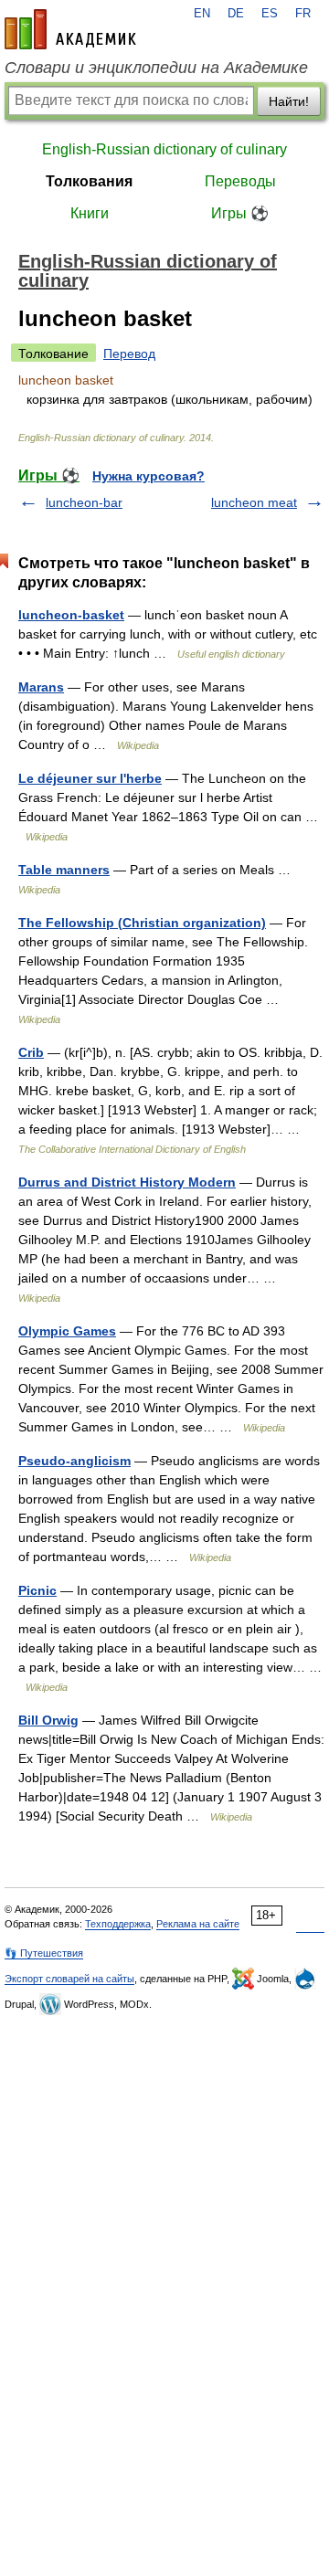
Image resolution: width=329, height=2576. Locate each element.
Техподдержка (118, 1924)
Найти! (289, 101)
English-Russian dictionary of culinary (164, 149)
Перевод (129, 354)
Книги (90, 213)
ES (270, 14)
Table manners (64, 870)
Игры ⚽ (240, 213)
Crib (31, 1052)
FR (303, 14)
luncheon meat (254, 502)
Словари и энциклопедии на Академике (156, 68)
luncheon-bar (84, 502)
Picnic (37, 1590)
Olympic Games (67, 1331)
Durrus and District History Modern (127, 1182)
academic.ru (70, 29)
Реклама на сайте (198, 1924)
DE (236, 14)
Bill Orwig (48, 1720)
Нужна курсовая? (149, 476)
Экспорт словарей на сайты (69, 1979)
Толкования (89, 181)
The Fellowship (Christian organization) (142, 923)
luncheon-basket (71, 615)
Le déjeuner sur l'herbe (90, 778)
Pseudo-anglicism (74, 1461)
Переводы (240, 181)
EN (202, 14)
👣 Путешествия (44, 1953)
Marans (41, 687)
